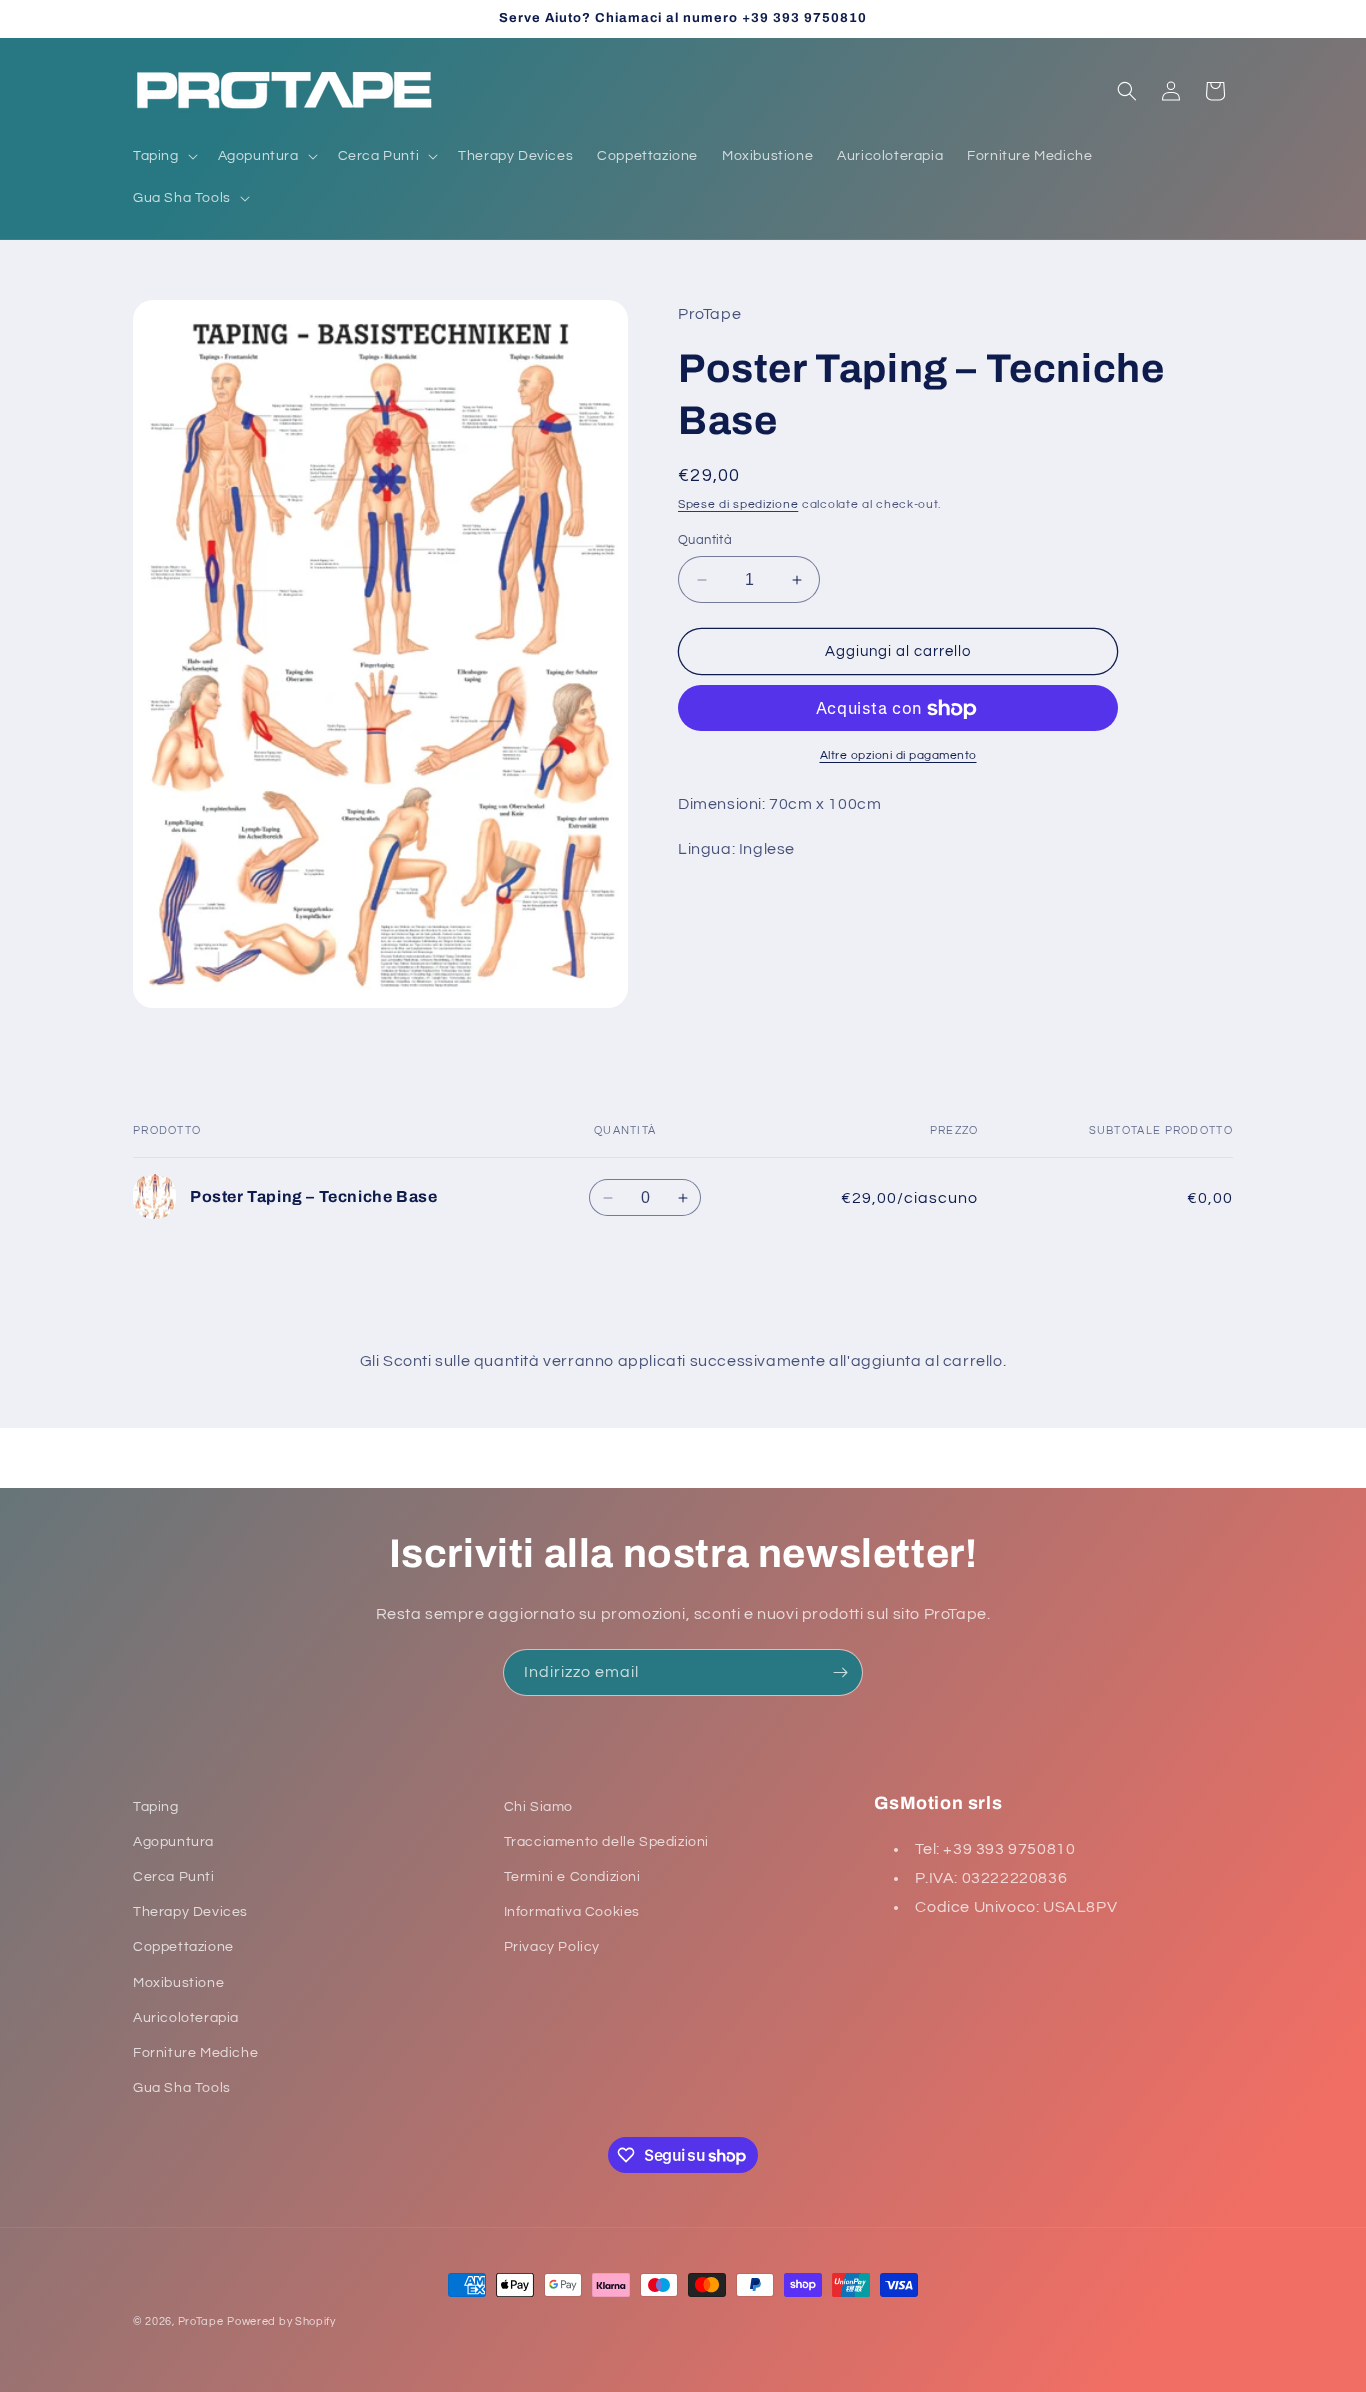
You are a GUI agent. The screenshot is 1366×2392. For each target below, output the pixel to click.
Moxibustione (178, 1983)
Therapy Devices (190, 1913)
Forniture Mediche (195, 2053)
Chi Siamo (538, 1807)
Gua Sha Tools (182, 2088)
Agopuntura (173, 1842)
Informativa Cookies (572, 1913)
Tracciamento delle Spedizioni (606, 1842)
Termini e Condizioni (572, 1877)
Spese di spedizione (738, 505)
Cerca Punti (174, 1877)
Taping (156, 1807)
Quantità (705, 540)
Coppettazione (183, 1948)
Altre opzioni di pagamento (898, 756)
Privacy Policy (552, 1948)
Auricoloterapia (186, 2018)
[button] (163, 156)
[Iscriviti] (840, 1672)
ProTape (201, 2321)
